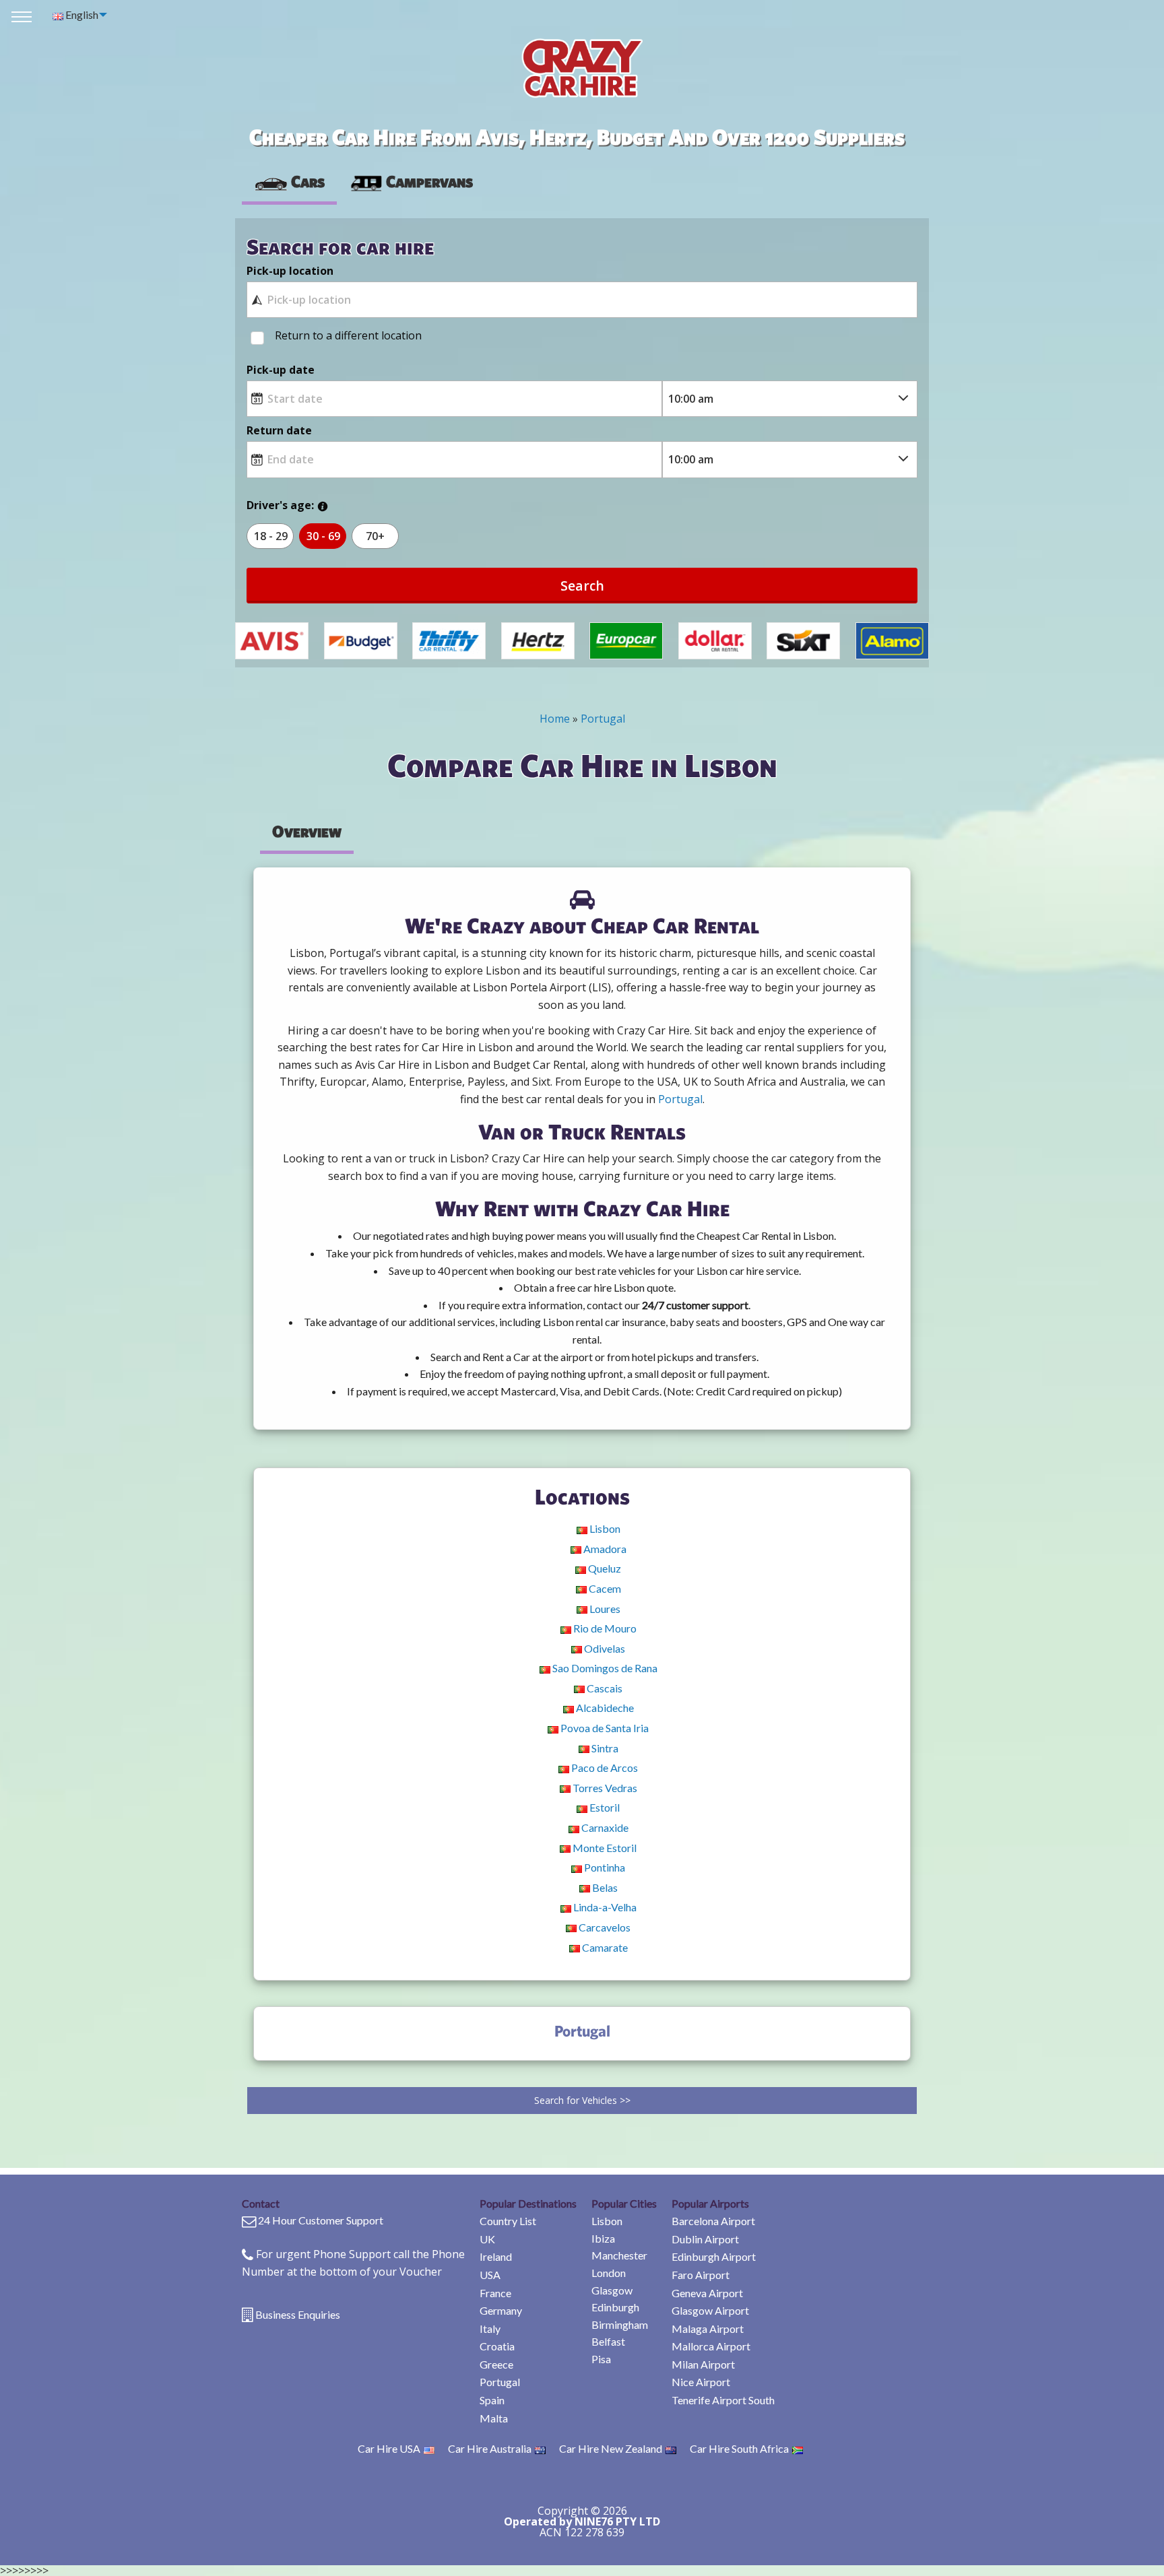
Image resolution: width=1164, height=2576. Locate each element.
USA (490, 2275)
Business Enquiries (298, 2314)
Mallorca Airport (711, 2346)
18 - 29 (271, 536)
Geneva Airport (707, 2293)
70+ (375, 536)
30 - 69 (323, 536)
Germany (501, 2310)
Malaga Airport (708, 2329)
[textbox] (582, 300)
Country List (508, 2221)
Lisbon (607, 2221)
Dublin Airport (705, 2239)
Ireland (496, 2256)
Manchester (619, 2255)
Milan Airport (703, 2364)
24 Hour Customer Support (321, 2220)
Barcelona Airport (713, 2221)
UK (487, 2239)
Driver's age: (280, 505)
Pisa (601, 2359)
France (495, 2293)
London (609, 2273)
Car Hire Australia (490, 2448)
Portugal (500, 2382)
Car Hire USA (389, 2448)
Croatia (497, 2346)
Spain (492, 2400)
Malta (494, 2418)
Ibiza (603, 2238)
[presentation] (411, 182)
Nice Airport (701, 2382)
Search (582, 586)
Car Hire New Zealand (611, 2448)
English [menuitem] (81, 14)
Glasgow (612, 2290)
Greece (496, 2364)
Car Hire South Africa (739, 2448)
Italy (490, 2329)
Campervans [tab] (429, 181)
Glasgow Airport (710, 2310)
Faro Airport (701, 2275)
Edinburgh (615, 2307)
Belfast (608, 2341)
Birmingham (620, 2324)
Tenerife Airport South (723, 2400)
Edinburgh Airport (714, 2256)
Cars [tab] (308, 181)
